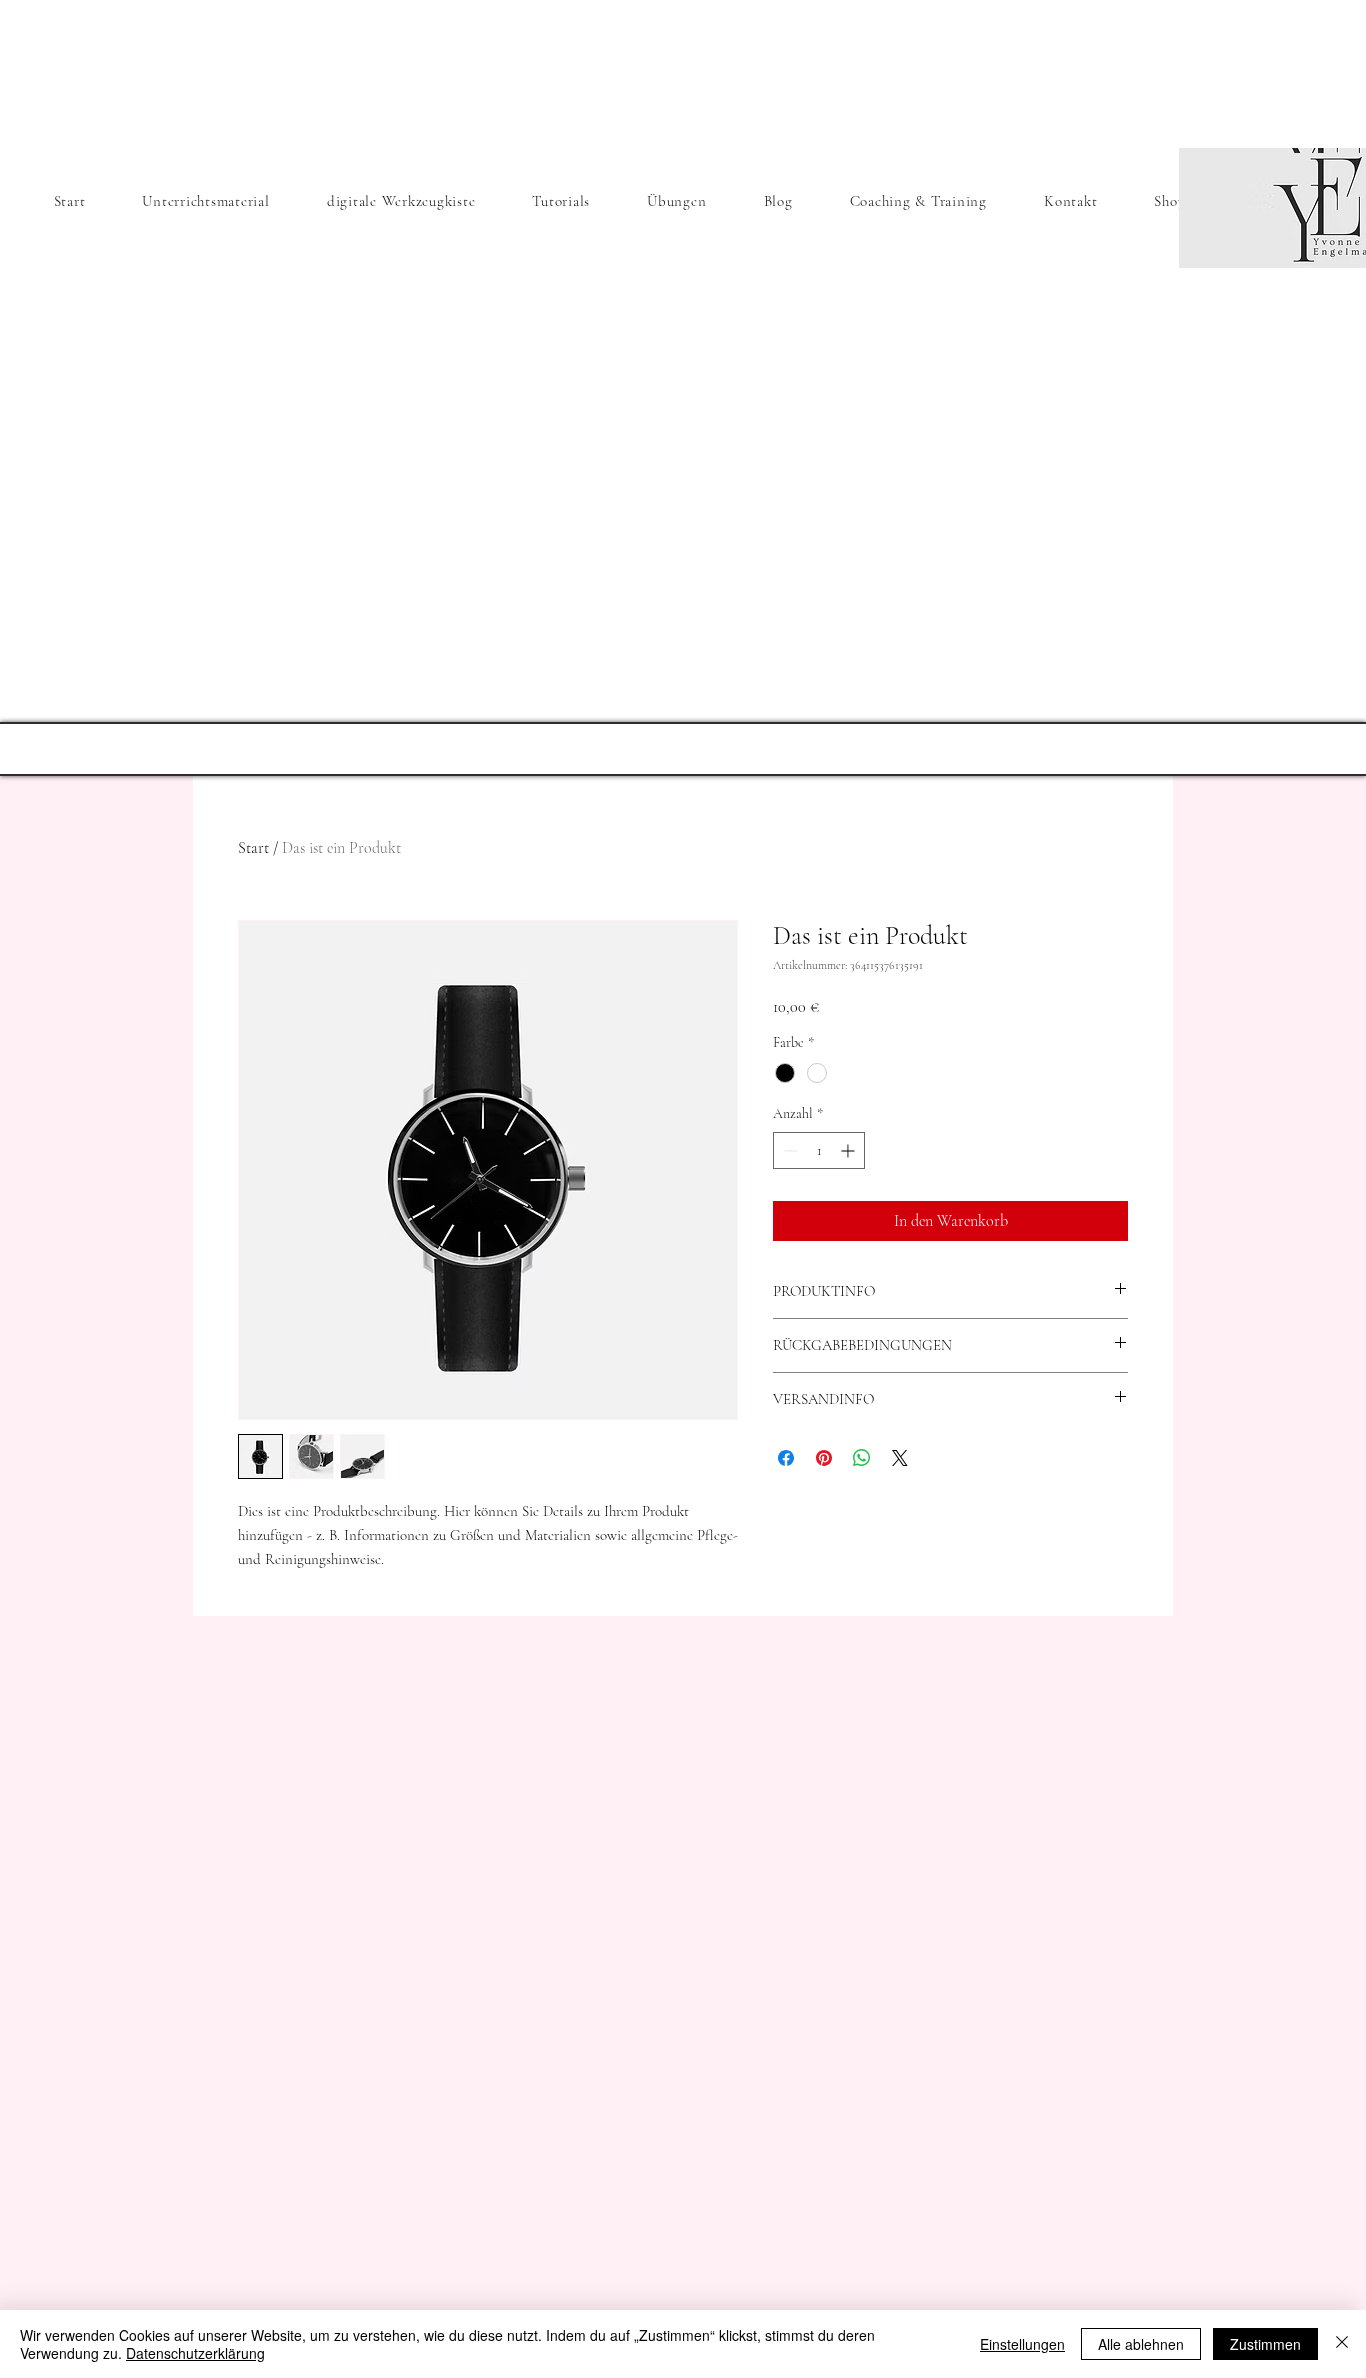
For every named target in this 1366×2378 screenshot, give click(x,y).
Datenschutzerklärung (195, 2353)
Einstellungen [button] (1022, 2344)
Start (253, 848)
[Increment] (849, 1150)
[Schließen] (1342, 2344)
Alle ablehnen (1141, 2344)
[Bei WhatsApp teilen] (862, 1458)
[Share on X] (900, 1458)
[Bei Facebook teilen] (786, 1458)
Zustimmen (1265, 2344)
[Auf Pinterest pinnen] (824, 1458)
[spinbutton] (819, 1150)
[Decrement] (788, 1150)
